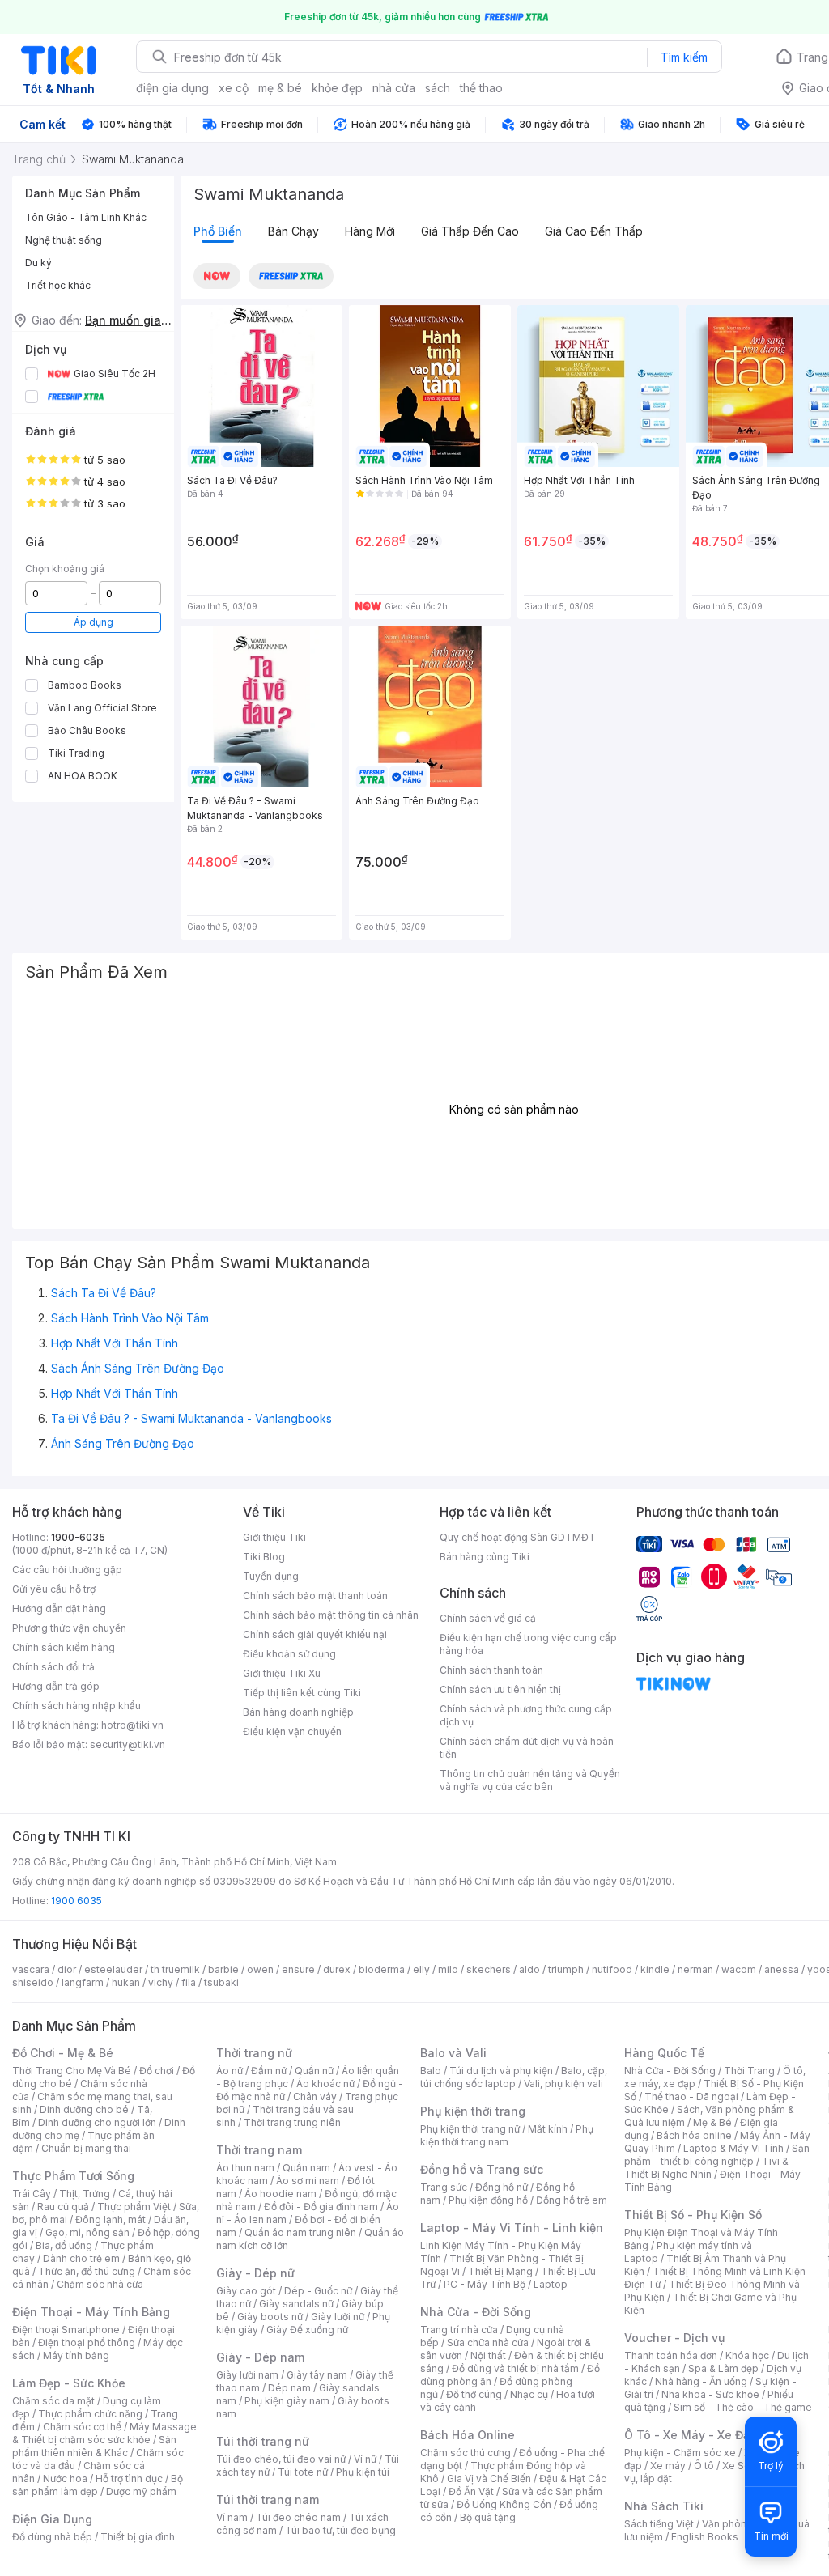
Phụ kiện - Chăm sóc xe (680, 2453)
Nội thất (488, 2355)
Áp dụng (94, 622)
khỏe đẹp (337, 88)
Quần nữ (314, 2071)
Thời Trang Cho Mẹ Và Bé (72, 2071)
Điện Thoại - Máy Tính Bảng (91, 2312)
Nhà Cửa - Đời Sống (476, 2312)
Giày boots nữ (270, 2317)
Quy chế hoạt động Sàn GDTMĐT (518, 1537)
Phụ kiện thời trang (473, 2111)
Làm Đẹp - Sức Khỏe (69, 2383)
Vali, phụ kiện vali (563, 2084)
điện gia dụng (172, 88)
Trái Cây (32, 2194)
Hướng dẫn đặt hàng (59, 1608)
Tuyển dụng (271, 1576)
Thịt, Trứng (85, 2194)
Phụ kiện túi (363, 2472)
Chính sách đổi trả (53, 1667)
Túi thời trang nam (268, 2500)
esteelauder (113, 1969)
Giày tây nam (317, 2375)
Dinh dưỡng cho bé (84, 2109)
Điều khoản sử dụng (289, 1654)
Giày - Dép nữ (255, 2273)
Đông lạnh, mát (111, 2220)
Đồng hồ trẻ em (572, 2200)
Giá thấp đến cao (470, 231)
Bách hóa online (694, 2135)
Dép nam (289, 2388)
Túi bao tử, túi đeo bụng (340, 2530)
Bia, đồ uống (64, 2245)
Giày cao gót (246, 2291)
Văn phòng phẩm (742, 2524)
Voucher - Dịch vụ (674, 2338)
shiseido (33, 1982)
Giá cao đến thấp (594, 231)
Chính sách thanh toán (491, 1670)
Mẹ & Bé (712, 2122)
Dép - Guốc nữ (318, 2291)
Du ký (38, 263)
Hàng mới (370, 231)
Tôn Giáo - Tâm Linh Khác (86, 217)
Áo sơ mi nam (308, 2181)
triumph (566, 1969)
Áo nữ (230, 2071)
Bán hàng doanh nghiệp (298, 1712)
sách (438, 88)
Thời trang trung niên (292, 2122)
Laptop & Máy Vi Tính (733, 2148)
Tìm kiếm (684, 57)
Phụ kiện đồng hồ (488, 2200)
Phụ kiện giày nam (287, 2401)
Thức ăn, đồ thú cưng (87, 2271)
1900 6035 (77, 1901)
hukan (126, 1982)
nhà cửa (394, 88)
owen (260, 1969)
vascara (31, 1969)
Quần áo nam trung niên (300, 2232)
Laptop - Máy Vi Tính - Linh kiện (512, 2228)
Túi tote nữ (303, 2472)
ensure (298, 1969)
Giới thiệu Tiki (274, 1537)
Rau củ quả (63, 2207)
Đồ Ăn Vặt (471, 2491)
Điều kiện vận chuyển (292, 1731)
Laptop (551, 2284)
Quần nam (306, 2168)
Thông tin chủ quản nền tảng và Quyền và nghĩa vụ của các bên (530, 1780)
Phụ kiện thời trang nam (507, 2135)
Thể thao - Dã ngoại (691, 2096)
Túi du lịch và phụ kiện (501, 2071)
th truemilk (175, 1969)
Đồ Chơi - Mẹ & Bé (63, 2053)
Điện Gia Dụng (52, 2519)
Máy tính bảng (76, 2355)
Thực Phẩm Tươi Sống (73, 2176)
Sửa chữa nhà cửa (488, 2343)
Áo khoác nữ (325, 2084)
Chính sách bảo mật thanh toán (315, 1596)
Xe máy (668, 2466)
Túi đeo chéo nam (298, 2517)
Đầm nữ (269, 2071)
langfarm (83, 1982)
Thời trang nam (259, 2150)
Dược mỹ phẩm (141, 2491)
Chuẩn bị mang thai (86, 2148)
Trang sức (444, 2187)
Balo (431, 2071)
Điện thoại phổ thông (87, 2343)
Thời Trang (749, 2071)
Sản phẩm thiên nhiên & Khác (94, 2446)
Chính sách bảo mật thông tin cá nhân (331, 1615)
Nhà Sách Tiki (664, 2506)
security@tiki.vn (128, 1744)
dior (67, 1969)
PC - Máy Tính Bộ (485, 2284)
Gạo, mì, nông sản (87, 2232)
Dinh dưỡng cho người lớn (97, 2122)
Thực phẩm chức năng (90, 2414)
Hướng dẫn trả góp (56, 1686)
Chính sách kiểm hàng (64, 1647)
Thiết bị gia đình (138, 2537)
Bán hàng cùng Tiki (485, 1557)
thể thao (481, 88)
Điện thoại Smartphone (66, 2330)
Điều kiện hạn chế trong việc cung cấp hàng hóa (528, 1644)
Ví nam (232, 2517)
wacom (739, 1969)
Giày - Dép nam (260, 2357)
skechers (489, 1969)
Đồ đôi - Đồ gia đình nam (321, 2207)
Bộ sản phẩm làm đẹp (98, 2485)
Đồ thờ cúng (474, 2394)
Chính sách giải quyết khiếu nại (315, 1634)
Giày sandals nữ (296, 2304)
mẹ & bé (280, 88)
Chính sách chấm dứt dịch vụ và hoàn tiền (527, 1748)
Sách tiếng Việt (659, 2524)
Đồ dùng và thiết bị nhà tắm (515, 2368)
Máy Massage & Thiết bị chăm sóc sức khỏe (104, 2433)
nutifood (612, 1969)
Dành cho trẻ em (81, 2258)
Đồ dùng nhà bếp (52, 2537)
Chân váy (315, 2096)
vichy (161, 1982)
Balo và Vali (453, 2053)
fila (189, 1982)
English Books (705, 2537)
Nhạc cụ (529, 2394)
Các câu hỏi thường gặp (67, 1570)
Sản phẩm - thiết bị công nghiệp (717, 2155)
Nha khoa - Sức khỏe (710, 2394)
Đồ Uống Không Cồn (504, 2504)
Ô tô (704, 2466)
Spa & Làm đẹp (723, 2368)
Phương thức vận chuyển (69, 1628)
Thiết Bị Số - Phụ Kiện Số (693, 2215)
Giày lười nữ (338, 2317)
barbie (223, 1969)
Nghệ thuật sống (64, 240)
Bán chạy (293, 231)
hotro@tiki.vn (132, 1725)
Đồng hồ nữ (502, 2187)
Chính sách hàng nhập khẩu (77, 1706)
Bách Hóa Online (468, 2435)
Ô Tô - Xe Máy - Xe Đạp (691, 2435)
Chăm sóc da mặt (53, 2401)
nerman (695, 1969)
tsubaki (221, 1982)
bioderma (382, 1969)
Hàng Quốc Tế (664, 2053)
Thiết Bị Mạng (500, 2271)
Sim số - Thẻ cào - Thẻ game (743, 2407)
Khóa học (747, 2355)
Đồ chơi (157, 2071)
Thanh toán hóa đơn (671, 2355)
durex (337, 1969)
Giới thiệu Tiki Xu (282, 1673)
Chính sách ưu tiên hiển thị (500, 1689)
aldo (529, 1969)
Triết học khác (58, 285)
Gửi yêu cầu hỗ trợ (54, 1589)
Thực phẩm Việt (134, 2207)
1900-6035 (78, 1537)
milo (448, 1969)
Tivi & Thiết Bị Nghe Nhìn (706, 2168)
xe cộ (234, 88)
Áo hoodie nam (281, 2194)
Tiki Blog (264, 1557)
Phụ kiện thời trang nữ (470, 2129)
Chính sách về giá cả (488, 1618)
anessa (782, 1969)
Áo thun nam (245, 2168)
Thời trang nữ (254, 2053)
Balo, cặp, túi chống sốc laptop (514, 2077)
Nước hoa (65, 2478)
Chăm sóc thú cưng (466, 2453)
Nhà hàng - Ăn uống (701, 2381)
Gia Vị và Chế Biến (489, 2478)
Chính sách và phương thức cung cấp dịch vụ (526, 1715)
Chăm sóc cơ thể (82, 2427)
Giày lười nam (247, 2375)
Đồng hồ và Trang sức (482, 2169)
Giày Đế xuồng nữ (307, 2330)
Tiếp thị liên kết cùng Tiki (302, 1693)
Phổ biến (218, 231)
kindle (655, 1969)
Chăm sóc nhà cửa (100, 2284)
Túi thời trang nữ (263, 2441)
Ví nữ (365, 2459)
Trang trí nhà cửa (459, 2330)
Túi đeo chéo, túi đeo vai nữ (281, 2459)
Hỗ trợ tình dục (129, 2478)
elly (421, 1969)
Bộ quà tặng (488, 2517)
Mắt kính (548, 2129)
